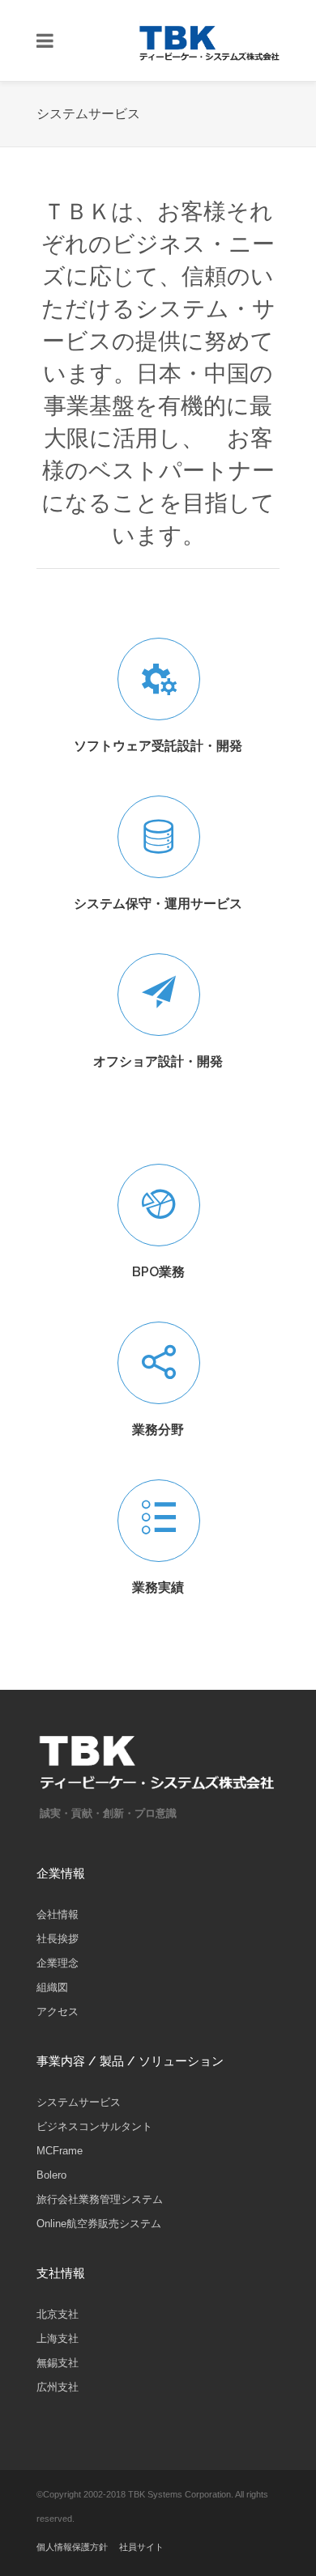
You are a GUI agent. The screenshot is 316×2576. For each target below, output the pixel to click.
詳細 (248, 934)
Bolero (51, 2175)
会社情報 (58, 1914)
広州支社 (58, 2387)
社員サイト (141, 2547)
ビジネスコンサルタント (94, 2126)
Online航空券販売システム (99, 2224)
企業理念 (58, 1963)
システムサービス (79, 2102)
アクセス (58, 2012)
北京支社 (58, 2314)
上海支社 (58, 2338)
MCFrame (60, 2151)
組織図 (52, 1987)
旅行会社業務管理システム (100, 2199)
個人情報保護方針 (72, 2547)
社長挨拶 (58, 1939)
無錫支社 (58, 2363)
